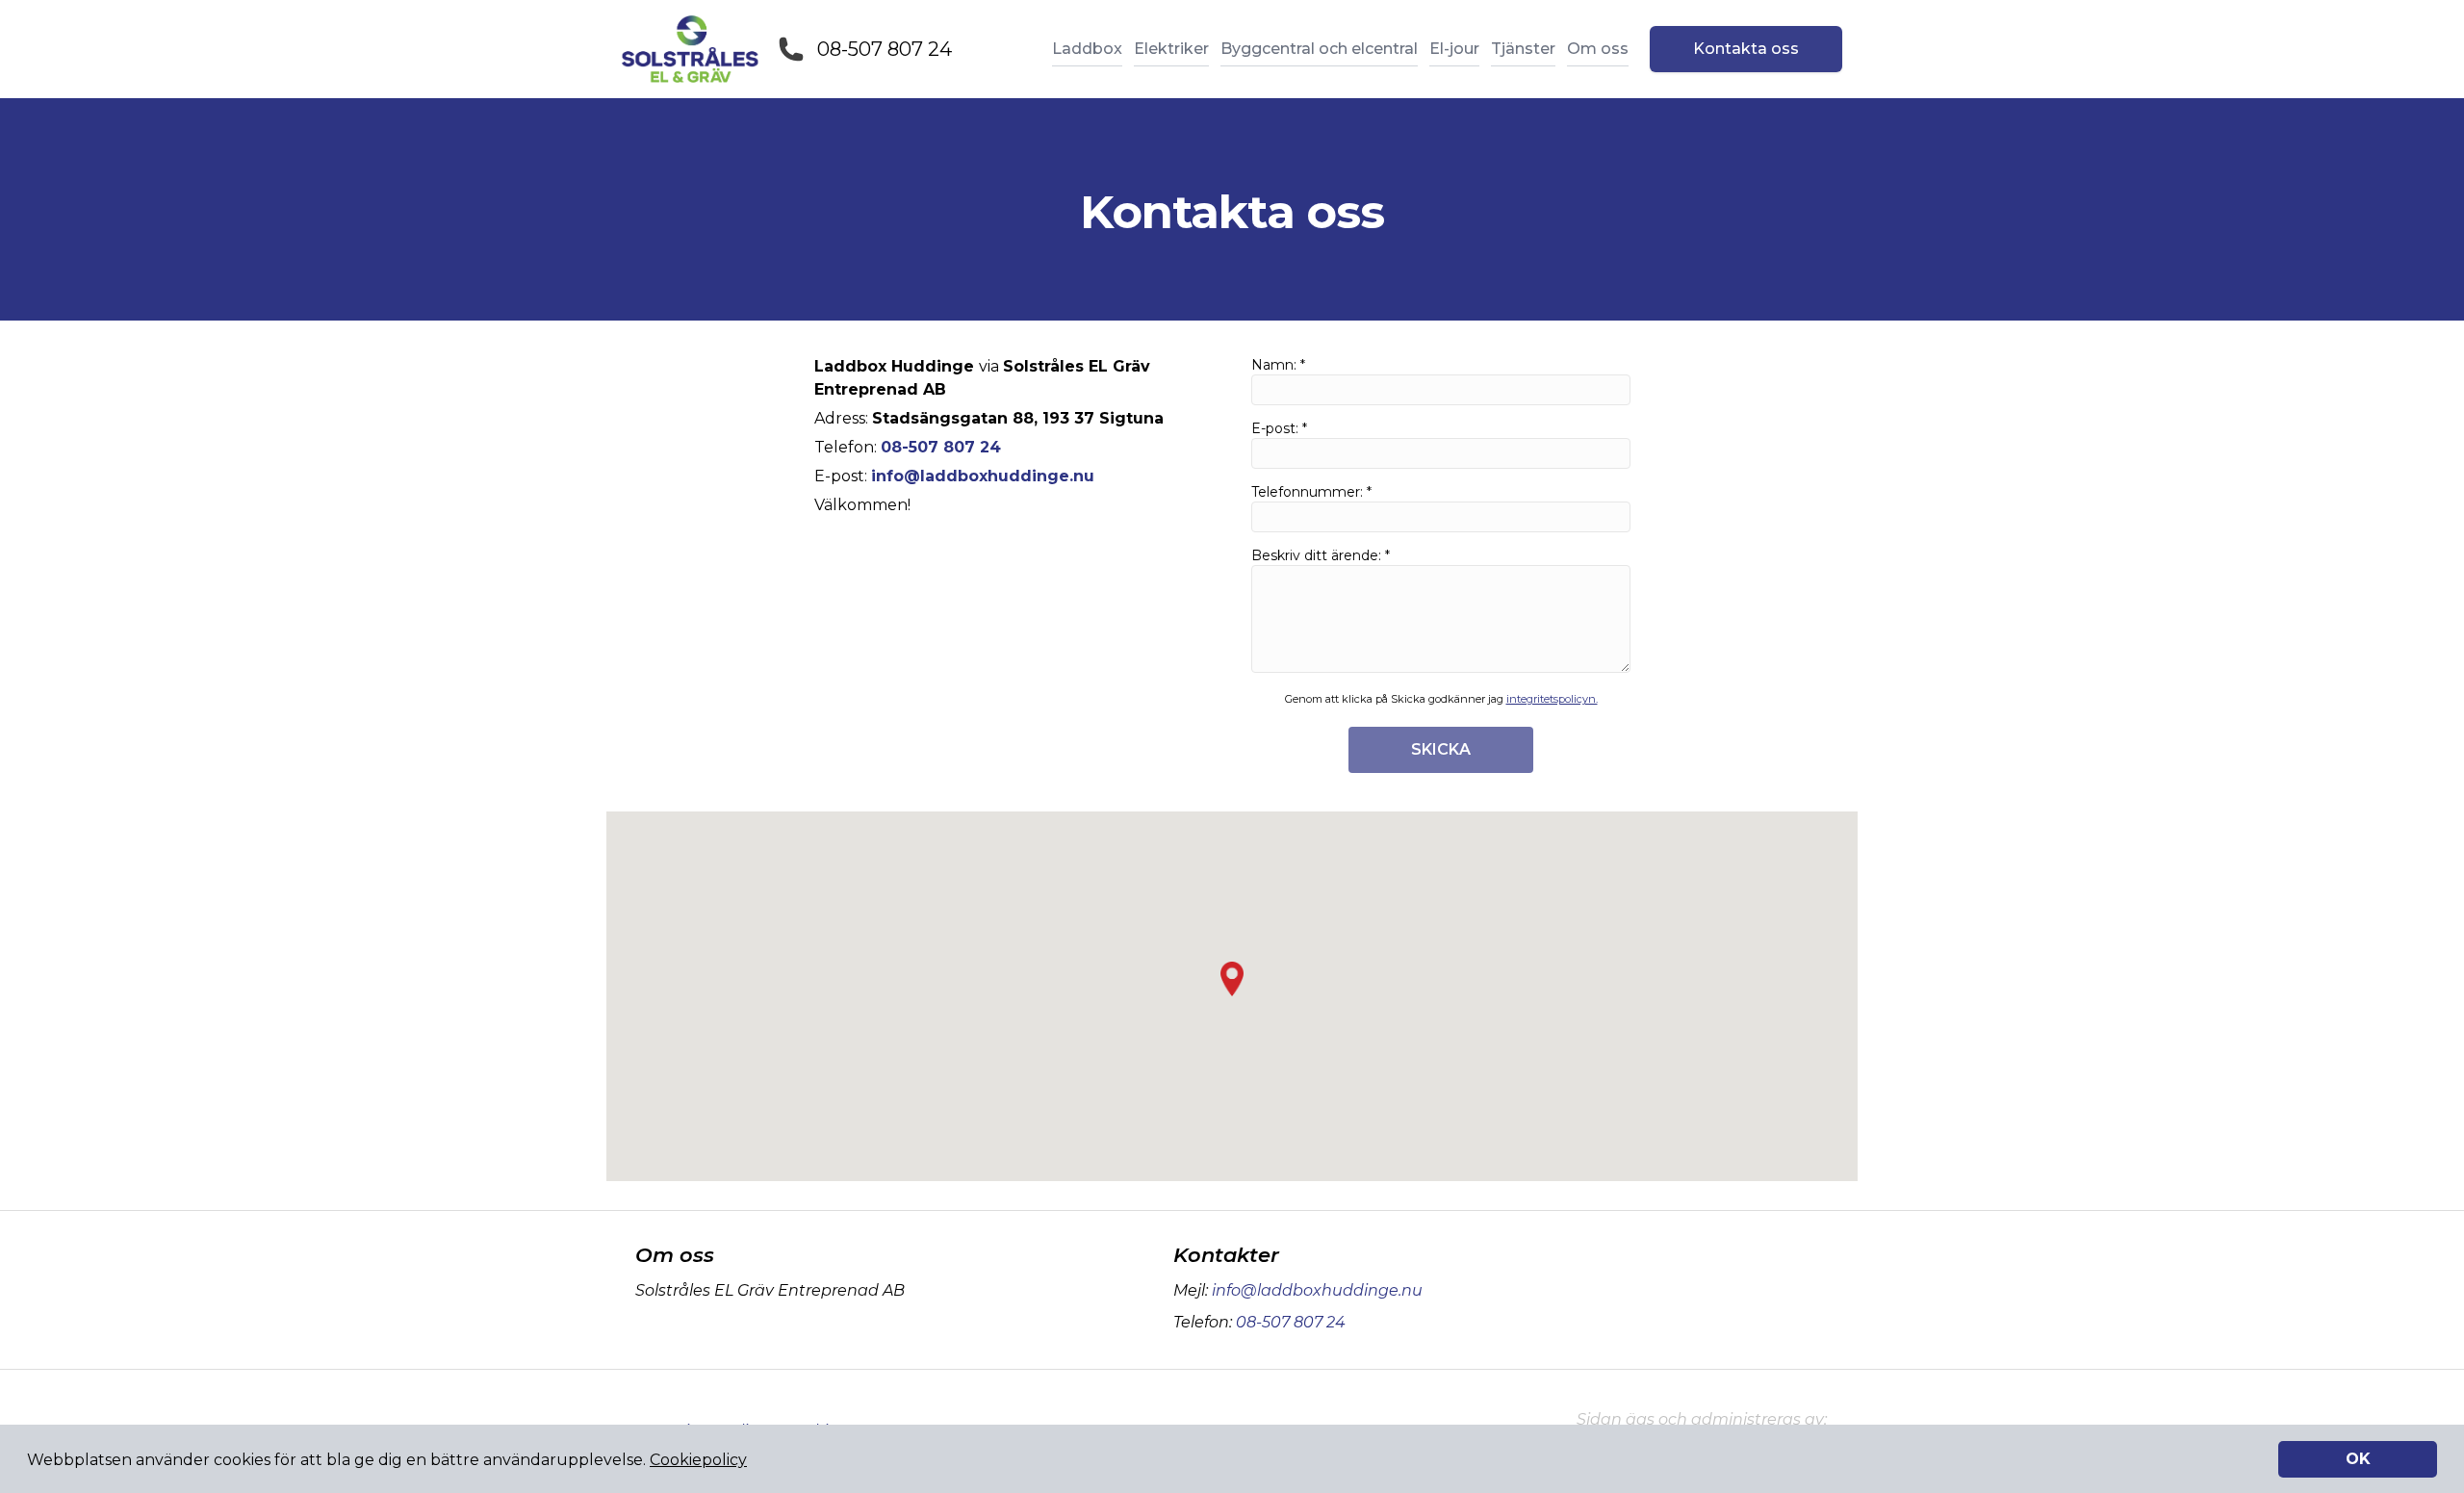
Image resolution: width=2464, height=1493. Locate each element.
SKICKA (1441, 749)
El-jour (1454, 49)
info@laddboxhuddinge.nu (1317, 1290)
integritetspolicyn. (1552, 699)
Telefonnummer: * (1311, 492)
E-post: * (1279, 428)
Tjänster (1523, 49)
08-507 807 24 (885, 49)
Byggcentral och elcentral (1319, 49)
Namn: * (1278, 365)
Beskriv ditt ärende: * (1321, 555)
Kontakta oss (1746, 49)
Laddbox (1087, 49)
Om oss (1598, 49)
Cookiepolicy (698, 1460)
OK (2358, 1459)
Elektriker (1171, 49)
